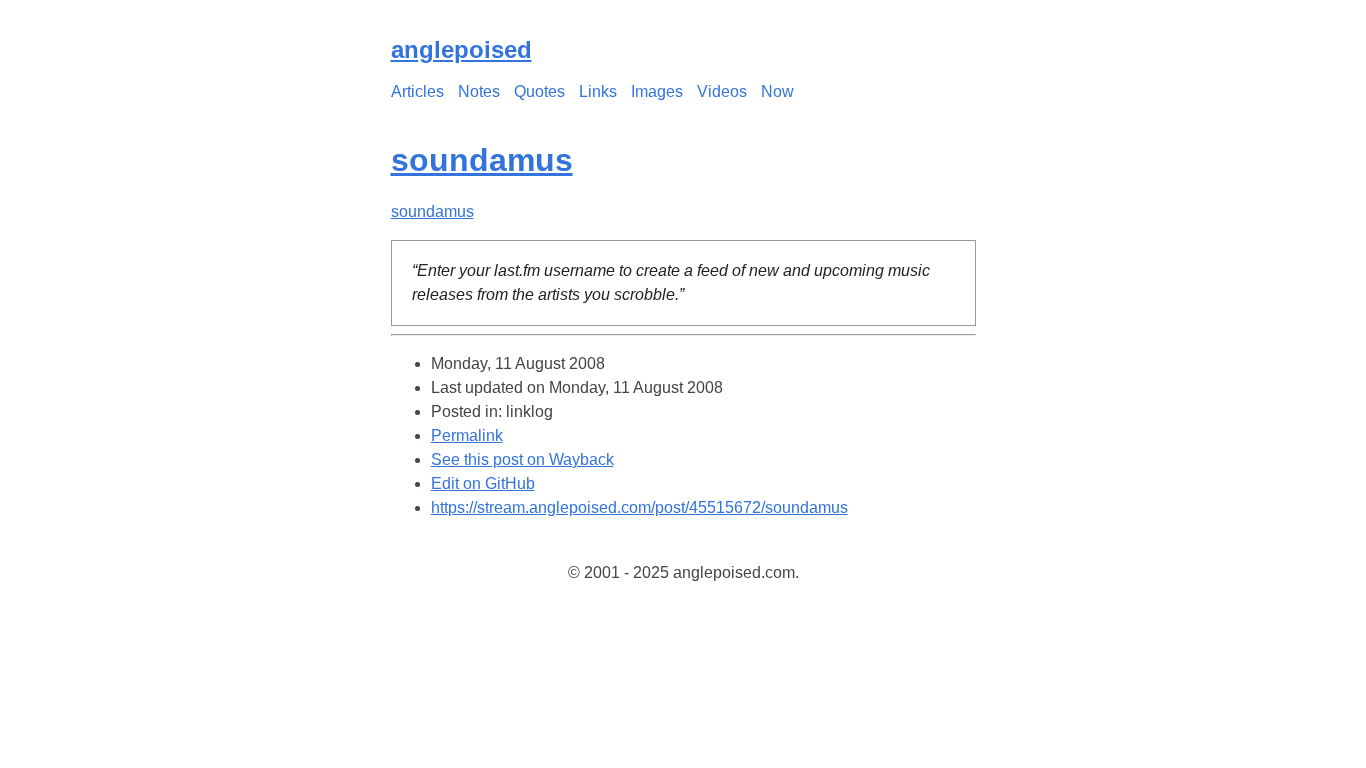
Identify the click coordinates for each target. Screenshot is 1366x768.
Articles (417, 91)
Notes (479, 91)
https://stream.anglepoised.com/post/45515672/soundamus (639, 507)
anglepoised (461, 49)
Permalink (467, 435)
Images (657, 91)
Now (777, 91)
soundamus (482, 160)
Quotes (539, 91)
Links (598, 91)
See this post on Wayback (522, 459)
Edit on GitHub (483, 483)
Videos (722, 91)
